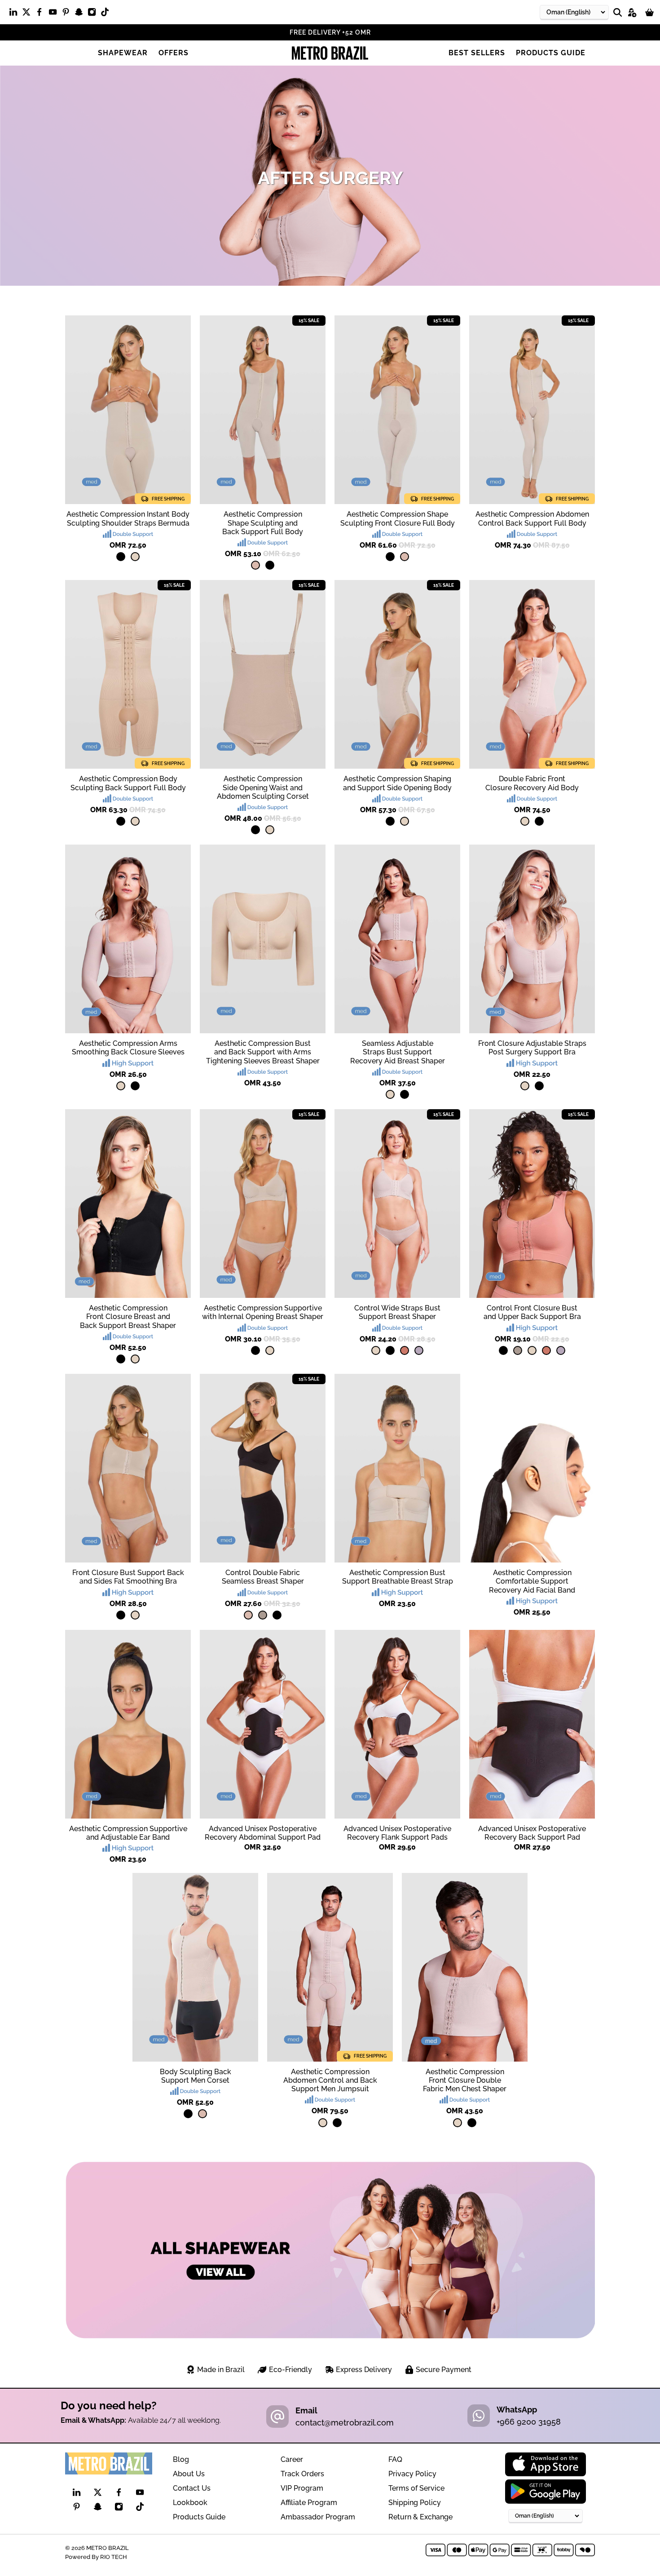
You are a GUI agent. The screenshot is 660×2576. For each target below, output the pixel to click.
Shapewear (123, 53)
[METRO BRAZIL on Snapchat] (81, 14)
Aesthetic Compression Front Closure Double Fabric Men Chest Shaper (465, 2080)
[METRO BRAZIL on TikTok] (107, 14)
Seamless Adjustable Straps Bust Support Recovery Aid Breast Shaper (398, 1052)
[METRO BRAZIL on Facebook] (42, 14)
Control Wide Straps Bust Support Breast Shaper (397, 1312)
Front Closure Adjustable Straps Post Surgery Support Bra (532, 1048)
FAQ (395, 2459)
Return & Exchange (420, 2517)
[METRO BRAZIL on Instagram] (94, 14)
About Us (189, 2474)
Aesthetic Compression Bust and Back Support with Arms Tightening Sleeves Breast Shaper (263, 1052)
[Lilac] (419, 1350)
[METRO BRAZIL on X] (29, 14)
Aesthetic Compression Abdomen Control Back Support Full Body (532, 518)
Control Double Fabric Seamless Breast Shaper (263, 1577)
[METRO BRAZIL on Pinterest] (68, 14)
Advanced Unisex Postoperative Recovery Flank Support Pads (397, 1833)
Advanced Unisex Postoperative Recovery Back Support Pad (532, 1833)
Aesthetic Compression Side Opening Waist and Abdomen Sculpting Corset (263, 787)
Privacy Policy (412, 2474)
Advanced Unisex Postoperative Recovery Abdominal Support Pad (263, 1833)
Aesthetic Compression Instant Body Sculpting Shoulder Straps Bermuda (128, 518)
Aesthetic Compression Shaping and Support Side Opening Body (397, 783)
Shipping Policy (415, 2503)
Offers (174, 53)
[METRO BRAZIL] (330, 53)
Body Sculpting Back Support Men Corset (196, 2076)
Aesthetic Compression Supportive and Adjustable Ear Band (128, 1833)
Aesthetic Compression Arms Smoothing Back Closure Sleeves (128, 1048)
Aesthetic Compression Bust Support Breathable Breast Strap (398, 1577)
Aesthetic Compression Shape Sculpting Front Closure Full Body (398, 518)
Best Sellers (477, 53)
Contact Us (192, 2488)
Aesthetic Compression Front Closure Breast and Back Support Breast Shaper (128, 1317)
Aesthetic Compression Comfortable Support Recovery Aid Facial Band (532, 1581)
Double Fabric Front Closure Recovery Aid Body (532, 783)
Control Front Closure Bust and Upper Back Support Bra (532, 1312)
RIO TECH (114, 2557)
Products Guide (551, 53)
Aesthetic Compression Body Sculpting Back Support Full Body (128, 783)
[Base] (255, 565)
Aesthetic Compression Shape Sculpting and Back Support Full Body (263, 523)
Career (292, 2459)
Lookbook (190, 2503)
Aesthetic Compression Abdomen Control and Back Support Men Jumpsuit (330, 2080)
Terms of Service (416, 2488)
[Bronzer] (405, 1350)
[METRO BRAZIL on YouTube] (55, 14)
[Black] (121, 557)
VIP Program (302, 2488)
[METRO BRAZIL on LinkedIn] (15, 14)
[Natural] (135, 557)
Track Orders (302, 2474)
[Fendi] (518, 1350)
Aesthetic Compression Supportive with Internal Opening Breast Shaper (263, 1312)
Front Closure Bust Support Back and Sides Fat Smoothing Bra (128, 1577)
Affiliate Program (309, 2503)
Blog (181, 2459)
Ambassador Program (318, 2517)
